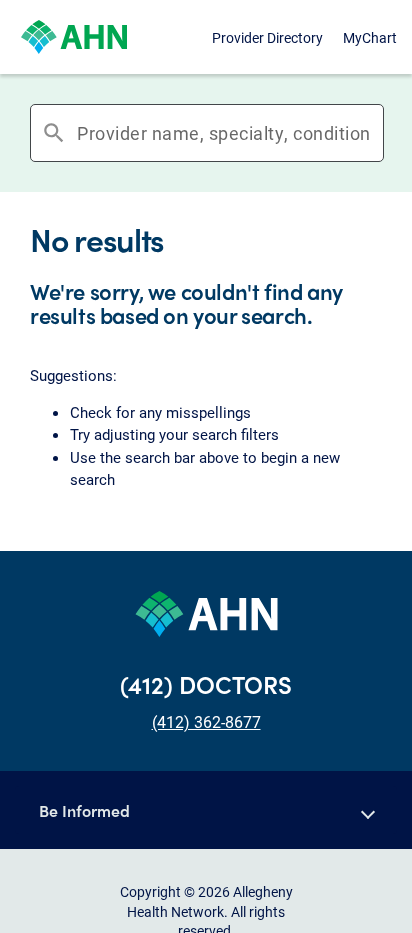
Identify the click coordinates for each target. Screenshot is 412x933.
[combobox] (224, 133)
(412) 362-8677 (206, 721)
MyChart (370, 37)
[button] (206, 810)
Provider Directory (267, 37)
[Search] (377, 133)
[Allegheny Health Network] (74, 37)
